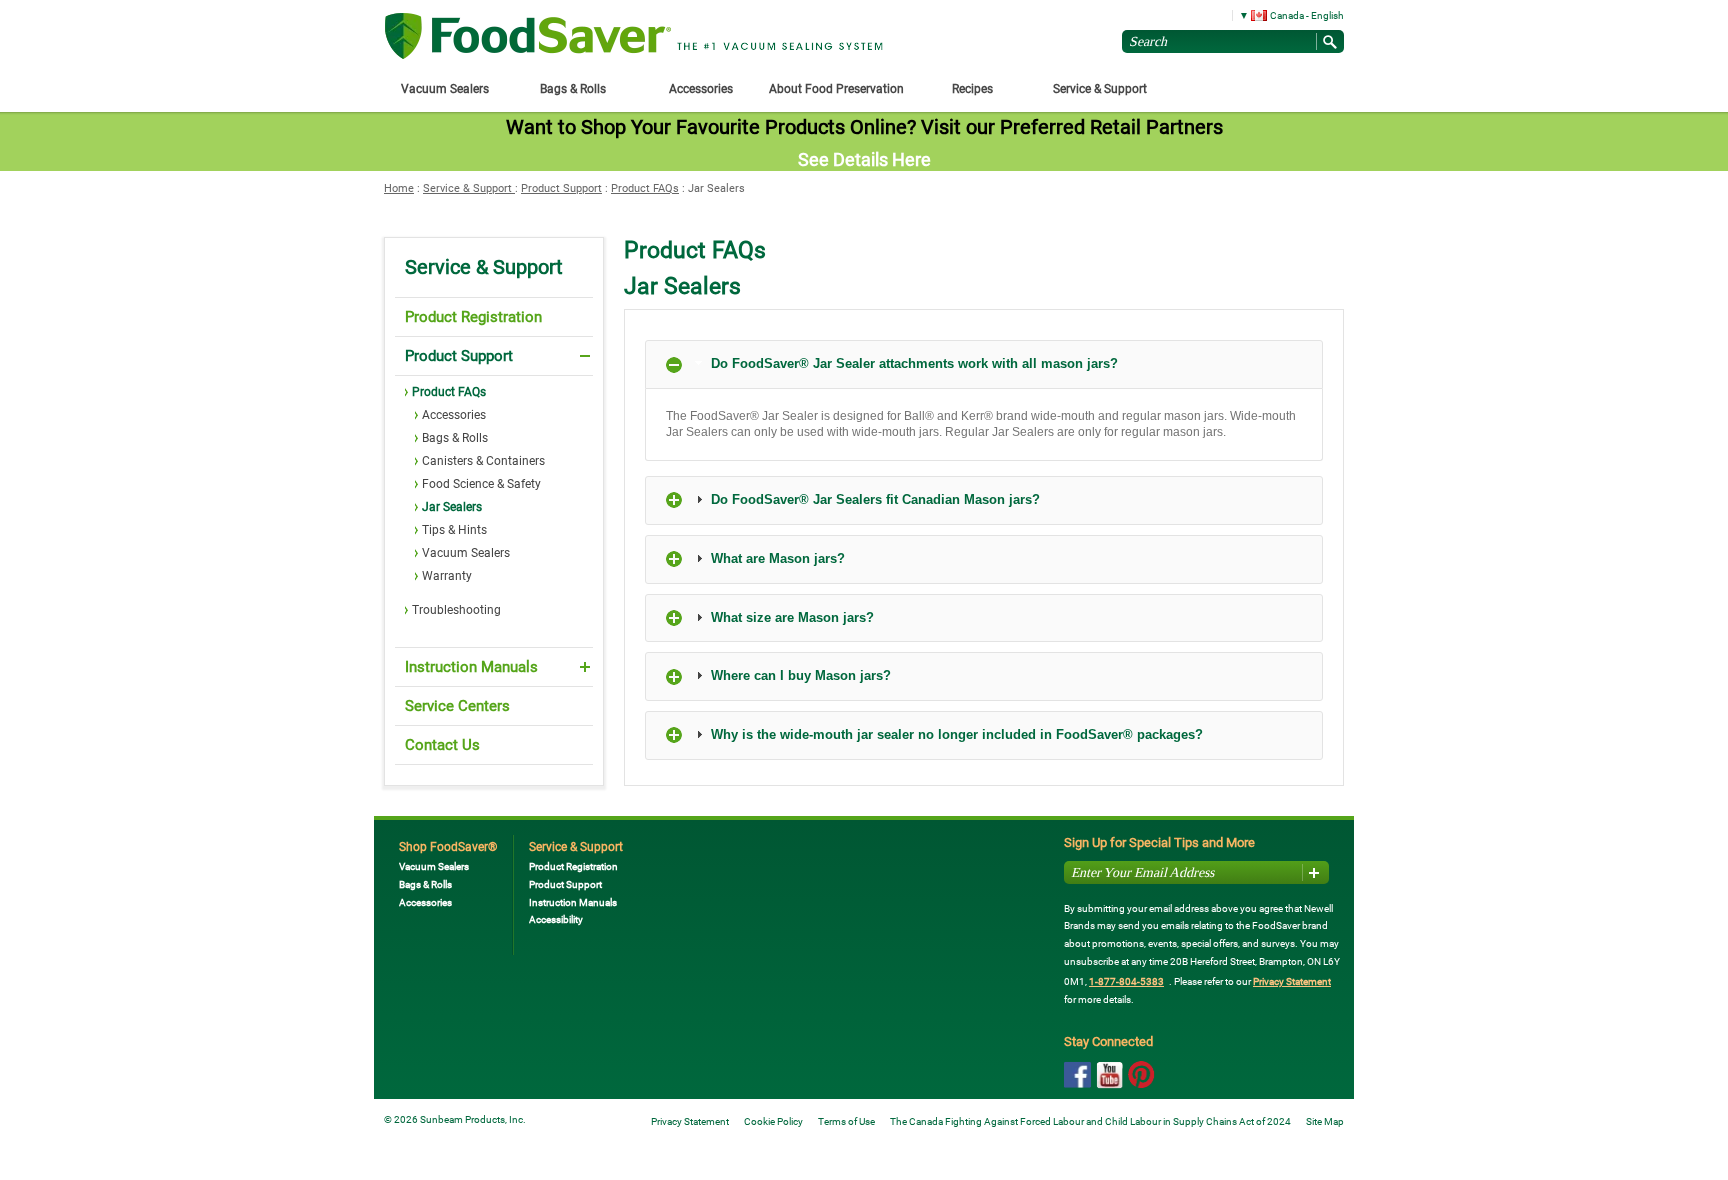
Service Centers (457, 706)
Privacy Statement (1292, 981)
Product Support (561, 188)
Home (399, 188)
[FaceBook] (1077, 1075)
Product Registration (473, 317)
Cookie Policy (773, 1121)
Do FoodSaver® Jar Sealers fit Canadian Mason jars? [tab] (873, 499)
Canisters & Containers (483, 461)
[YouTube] (1109, 1076)
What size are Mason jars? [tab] (790, 617)
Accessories (454, 415)
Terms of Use (846, 1121)
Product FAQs (645, 188)
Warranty (447, 576)
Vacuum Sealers (466, 553)
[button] (1284, 14)
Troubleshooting (456, 610)
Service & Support (469, 188)
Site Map (1325, 1121)
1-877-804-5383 (1126, 981)
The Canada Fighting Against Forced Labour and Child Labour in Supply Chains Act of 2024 (1090, 1121)
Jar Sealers (452, 507)
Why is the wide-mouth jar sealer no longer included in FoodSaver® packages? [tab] (955, 734)
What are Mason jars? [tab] (776, 558)
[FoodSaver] (528, 37)
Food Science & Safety (481, 484)
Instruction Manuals (471, 667)
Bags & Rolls (455, 438)
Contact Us (442, 745)
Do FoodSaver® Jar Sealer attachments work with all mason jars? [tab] (912, 363)
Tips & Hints (454, 530)
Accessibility (556, 919)
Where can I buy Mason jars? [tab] (799, 675)
